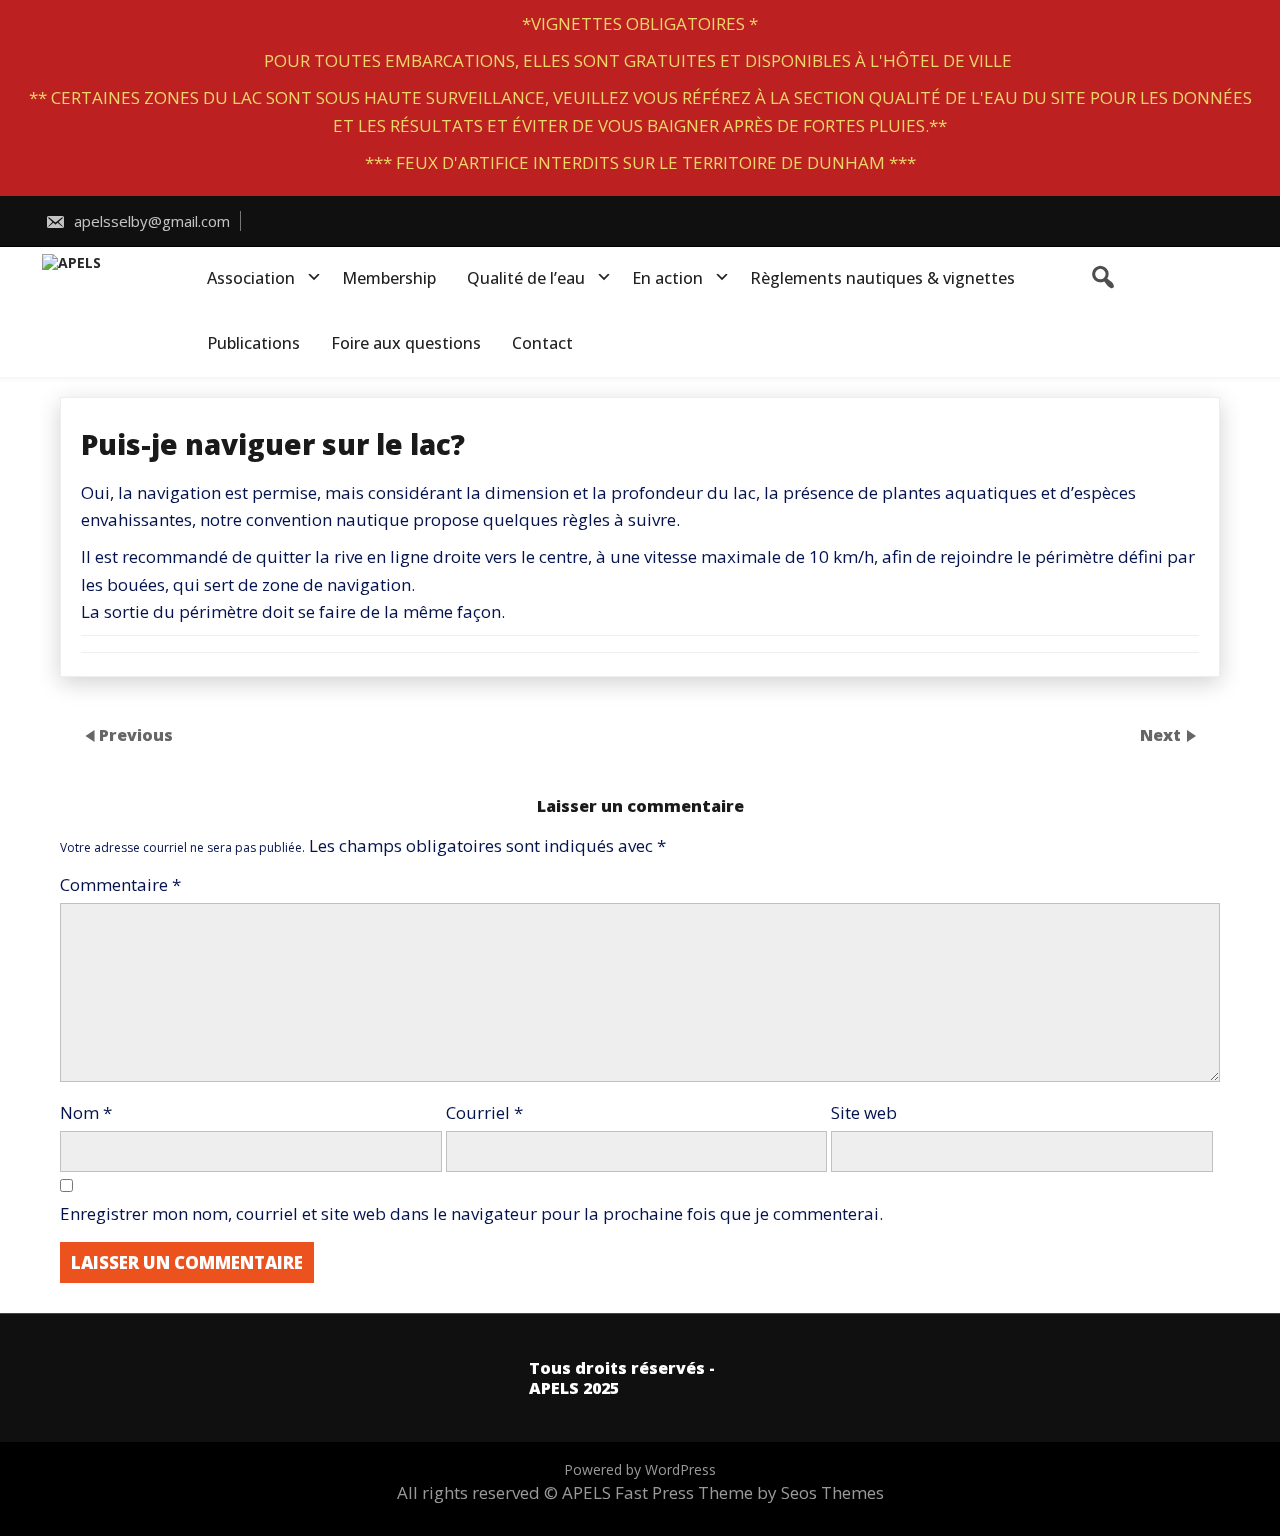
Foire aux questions (406, 343)
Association (251, 278)
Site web (864, 1112)
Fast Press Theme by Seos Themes (749, 1492)
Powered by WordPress (640, 1469)
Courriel (484, 1112)
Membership (389, 278)
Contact (542, 343)
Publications (253, 343)
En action (667, 278)
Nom (86, 1112)
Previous (136, 735)
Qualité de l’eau (526, 278)
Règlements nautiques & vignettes (882, 278)
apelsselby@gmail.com (150, 221)
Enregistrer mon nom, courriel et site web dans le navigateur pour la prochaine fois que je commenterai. (471, 1213)
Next (1162, 735)
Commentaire (120, 884)
